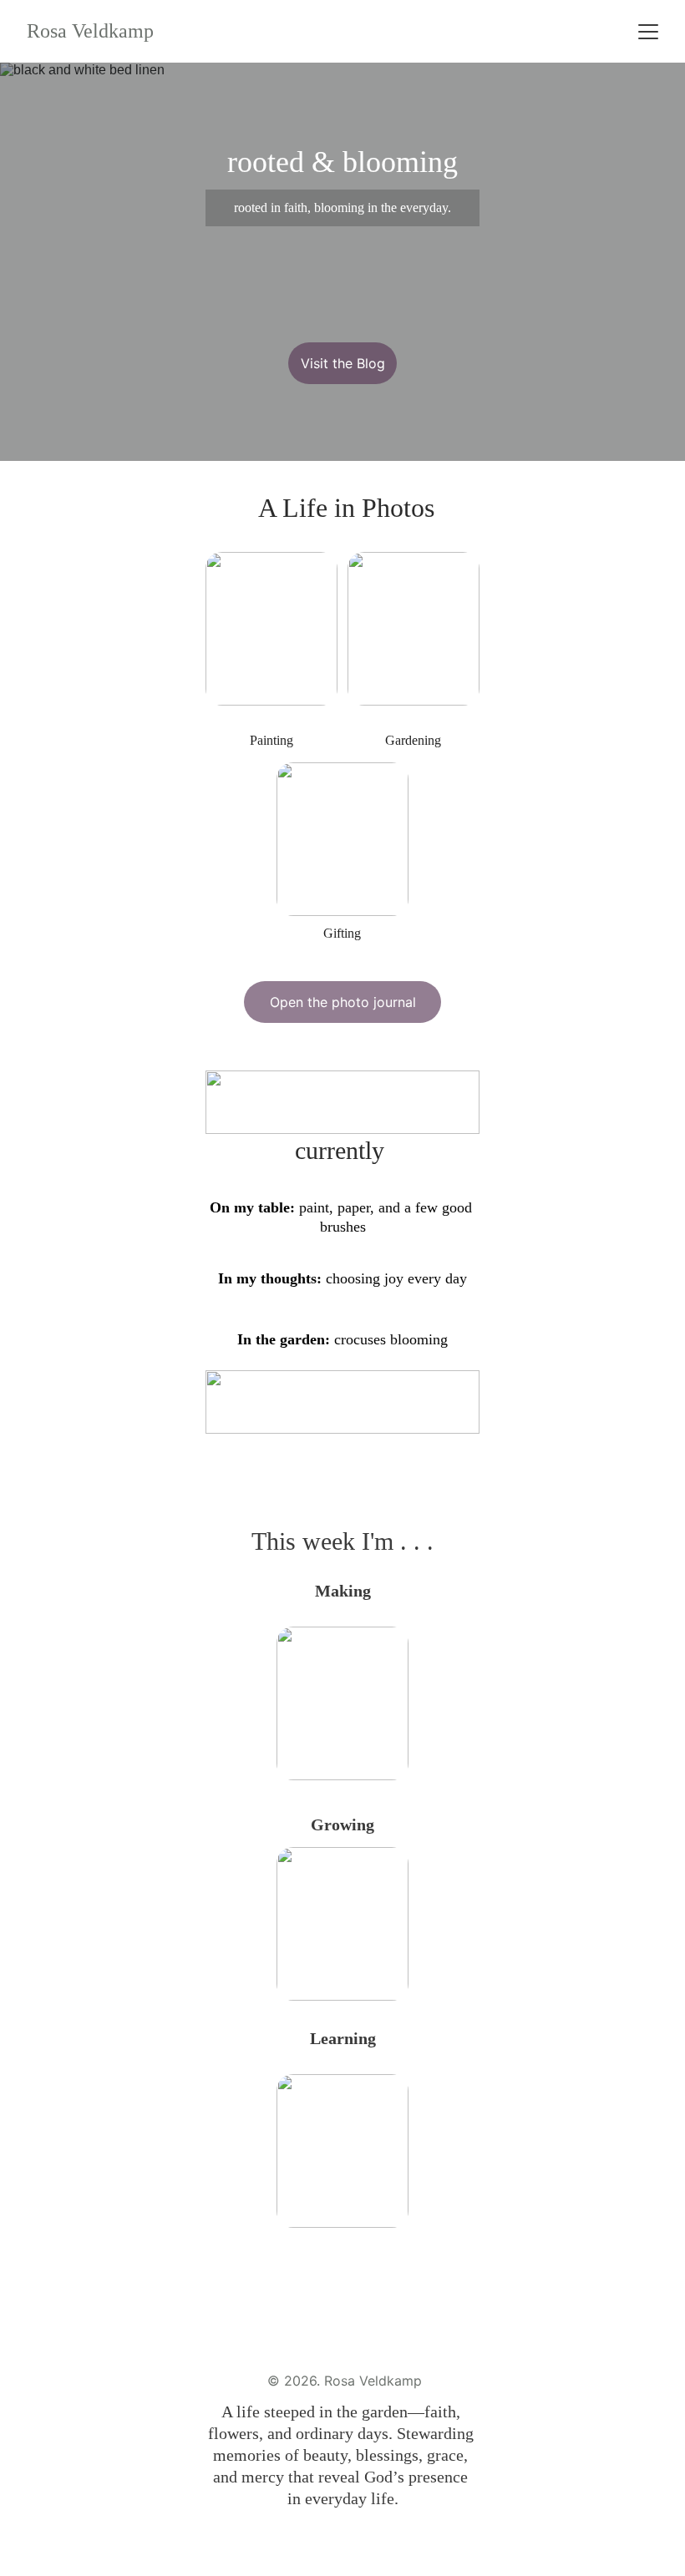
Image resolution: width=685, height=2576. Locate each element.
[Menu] (648, 32)
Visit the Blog (343, 363)
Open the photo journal (343, 1002)
